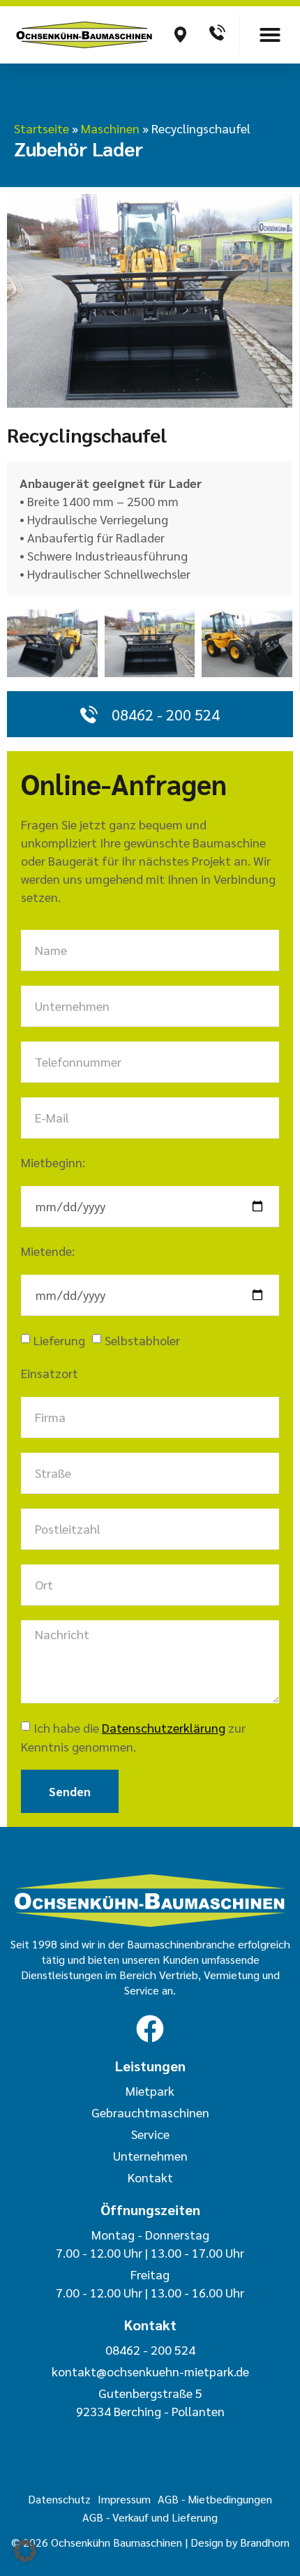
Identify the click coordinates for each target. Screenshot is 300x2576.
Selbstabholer (142, 1340)
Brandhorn (265, 2542)
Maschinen (110, 128)
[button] (270, 35)
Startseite (42, 128)
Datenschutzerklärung (164, 1727)
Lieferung (59, 1340)
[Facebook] (150, 2029)
